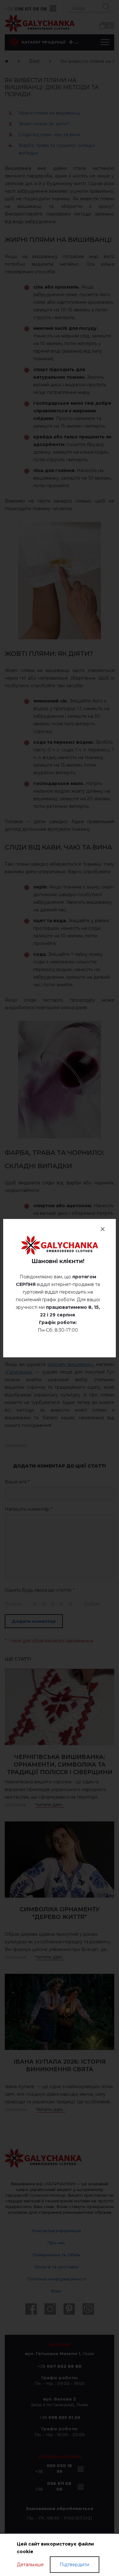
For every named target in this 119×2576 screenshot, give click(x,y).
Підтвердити (74, 2565)
